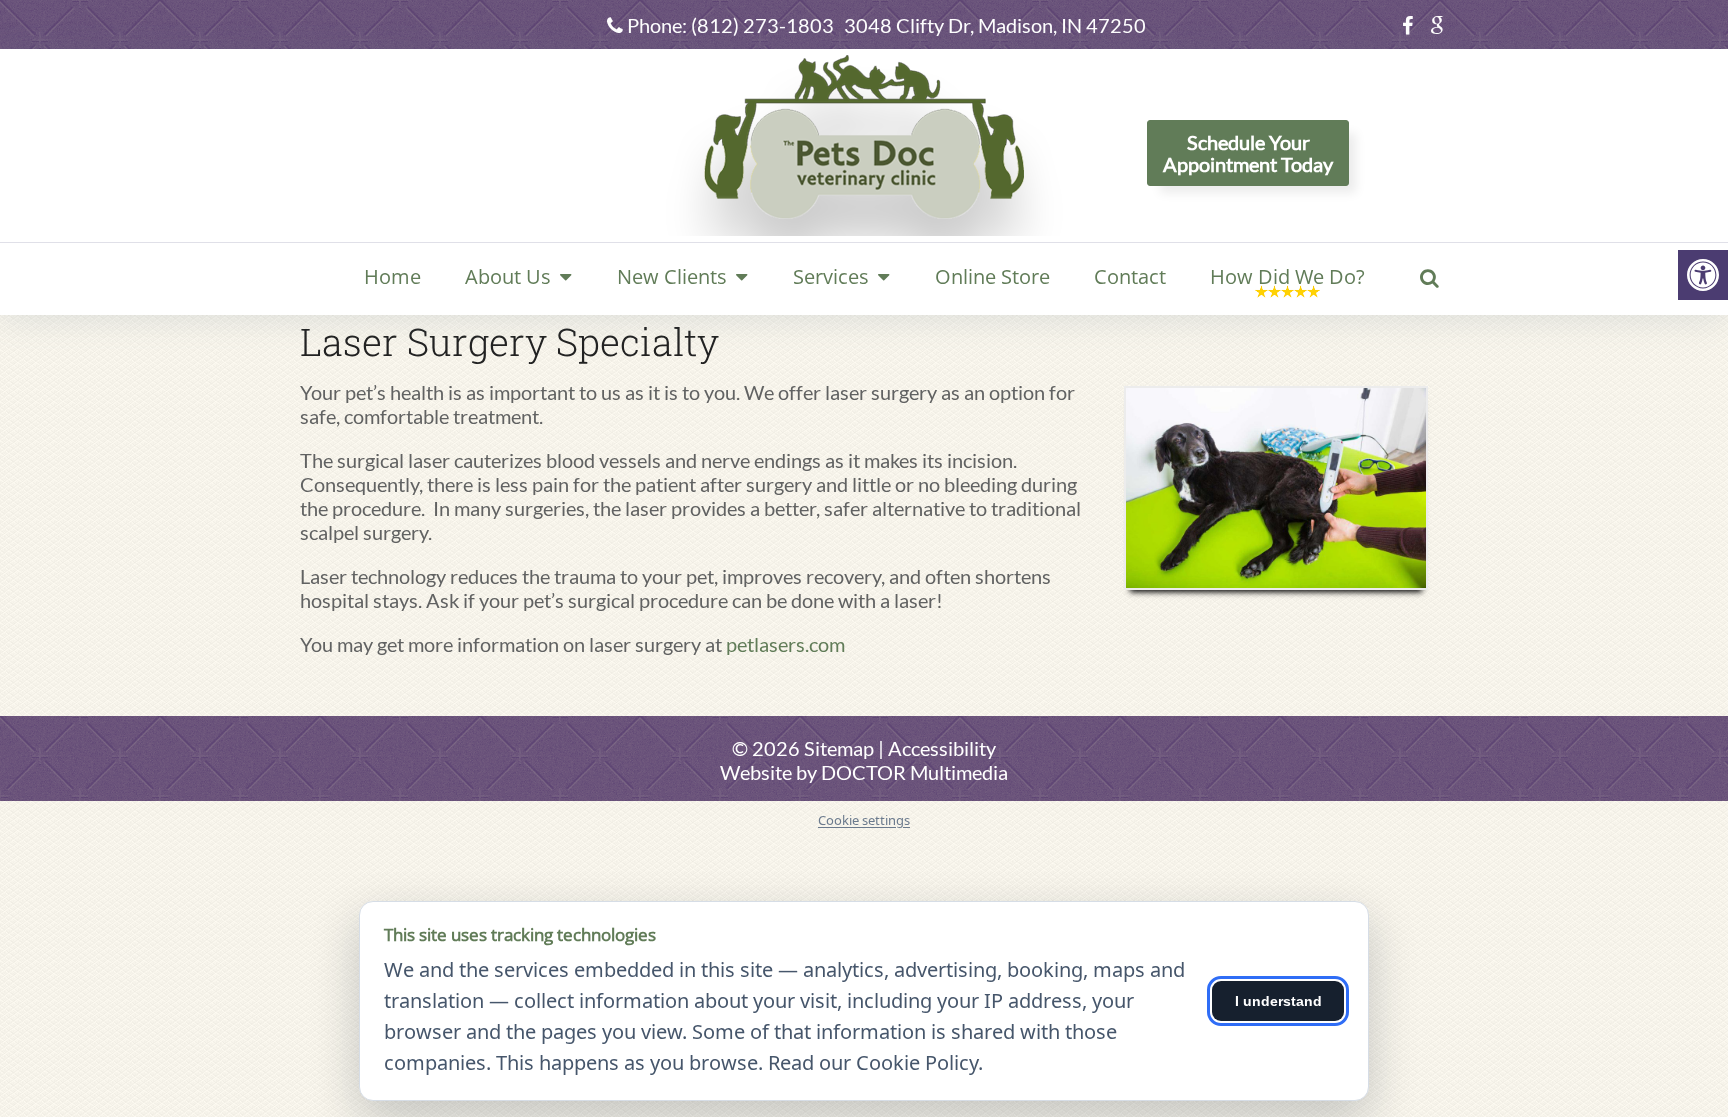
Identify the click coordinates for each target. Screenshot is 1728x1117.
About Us (508, 276)
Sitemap (839, 748)
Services (831, 276)
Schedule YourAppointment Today (1248, 153)
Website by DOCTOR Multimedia (864, 772)
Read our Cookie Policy (873, 1062)
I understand (1278, 1001)
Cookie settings (864, 821)
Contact (1130, 276)
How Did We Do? (1287, 276)
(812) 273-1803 (762, 25)
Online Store (992, 276)
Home (392, 276)
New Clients (672, 276)
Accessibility (942, 748)
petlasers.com (785, 644)
